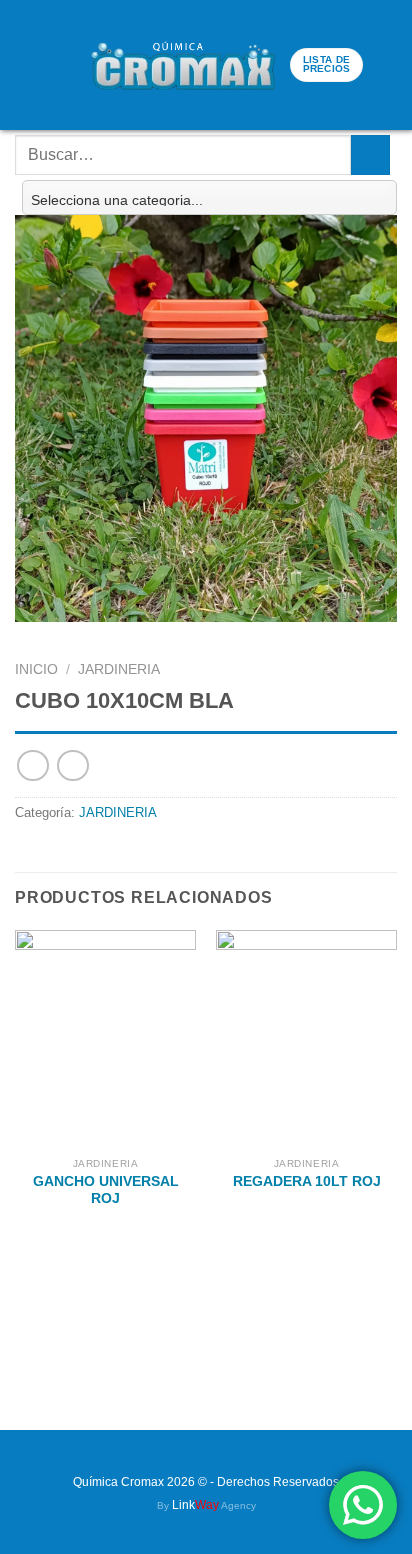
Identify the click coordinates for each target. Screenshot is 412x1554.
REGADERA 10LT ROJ (307, 1181)
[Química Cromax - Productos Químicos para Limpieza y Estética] (183, 64)
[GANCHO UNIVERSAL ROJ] (105, 1038)
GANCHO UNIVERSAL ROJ (106, 1190)
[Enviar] (370, 154)
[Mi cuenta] (387, 65)
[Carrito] (66, 65)
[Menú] (28, 65)
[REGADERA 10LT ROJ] (306, 1038)
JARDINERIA (119, 669)
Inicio (36, 669)
